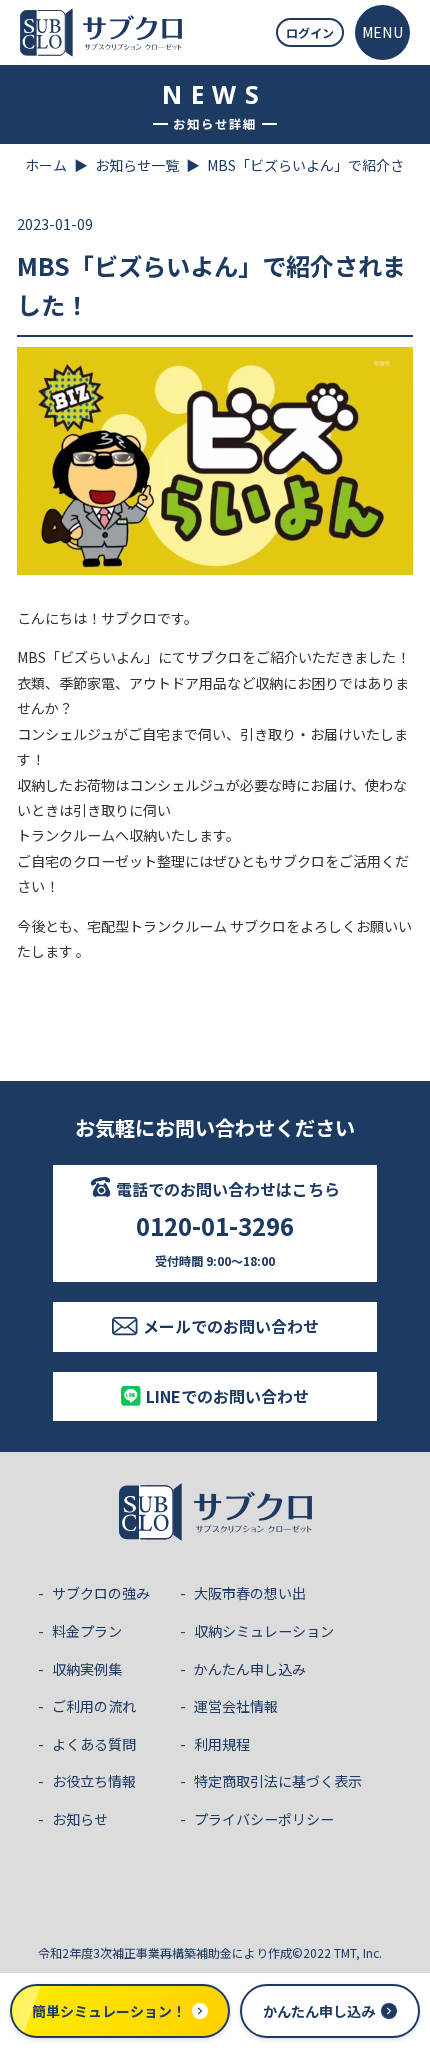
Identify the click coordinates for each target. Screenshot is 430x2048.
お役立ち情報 (94, 1781)
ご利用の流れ (94, 1706)
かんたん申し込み (250, 1669)
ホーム (46, 165)
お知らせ (80, 1819)
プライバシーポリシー (264, 1819)
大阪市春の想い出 (250, 1593)
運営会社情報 (236, 1706)
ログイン (310, 32)
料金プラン (87, 1631)
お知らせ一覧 (137, 165)
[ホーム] (101, 33)
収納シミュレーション (264, 1631)
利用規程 (222, 1744)
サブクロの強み (101, 1593)
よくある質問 (94, 1744)
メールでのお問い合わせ (231, 1326)
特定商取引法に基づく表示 (278, 1781)
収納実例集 (87, 1669)
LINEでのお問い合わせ (227, 1396)
